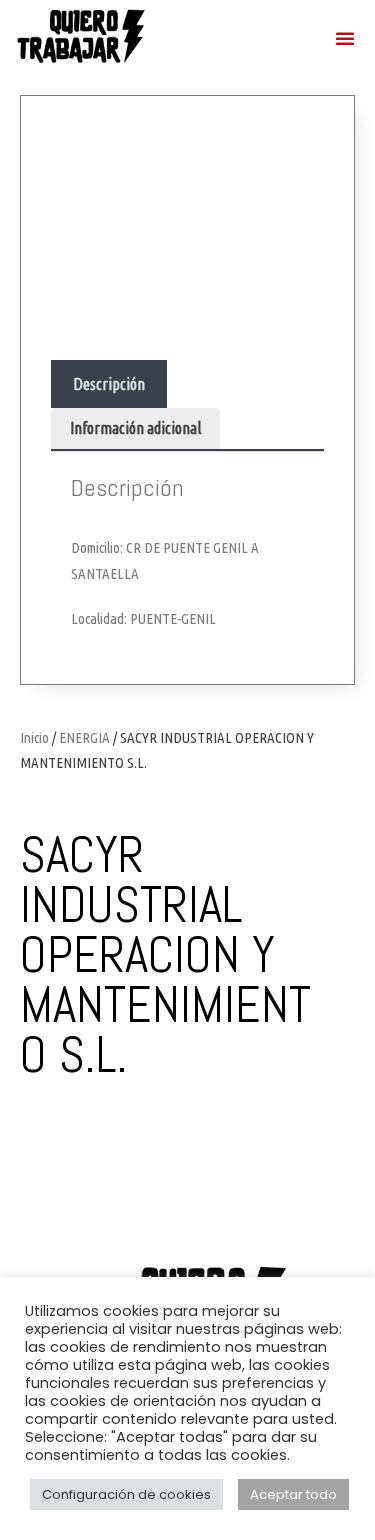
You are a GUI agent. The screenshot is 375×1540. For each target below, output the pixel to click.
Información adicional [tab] (135, 428)
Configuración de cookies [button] (126, 1494)
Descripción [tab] (109, 384)
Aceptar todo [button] (293, 1494)
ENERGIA (84, 737)
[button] (345, 38)
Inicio (34, 737)
